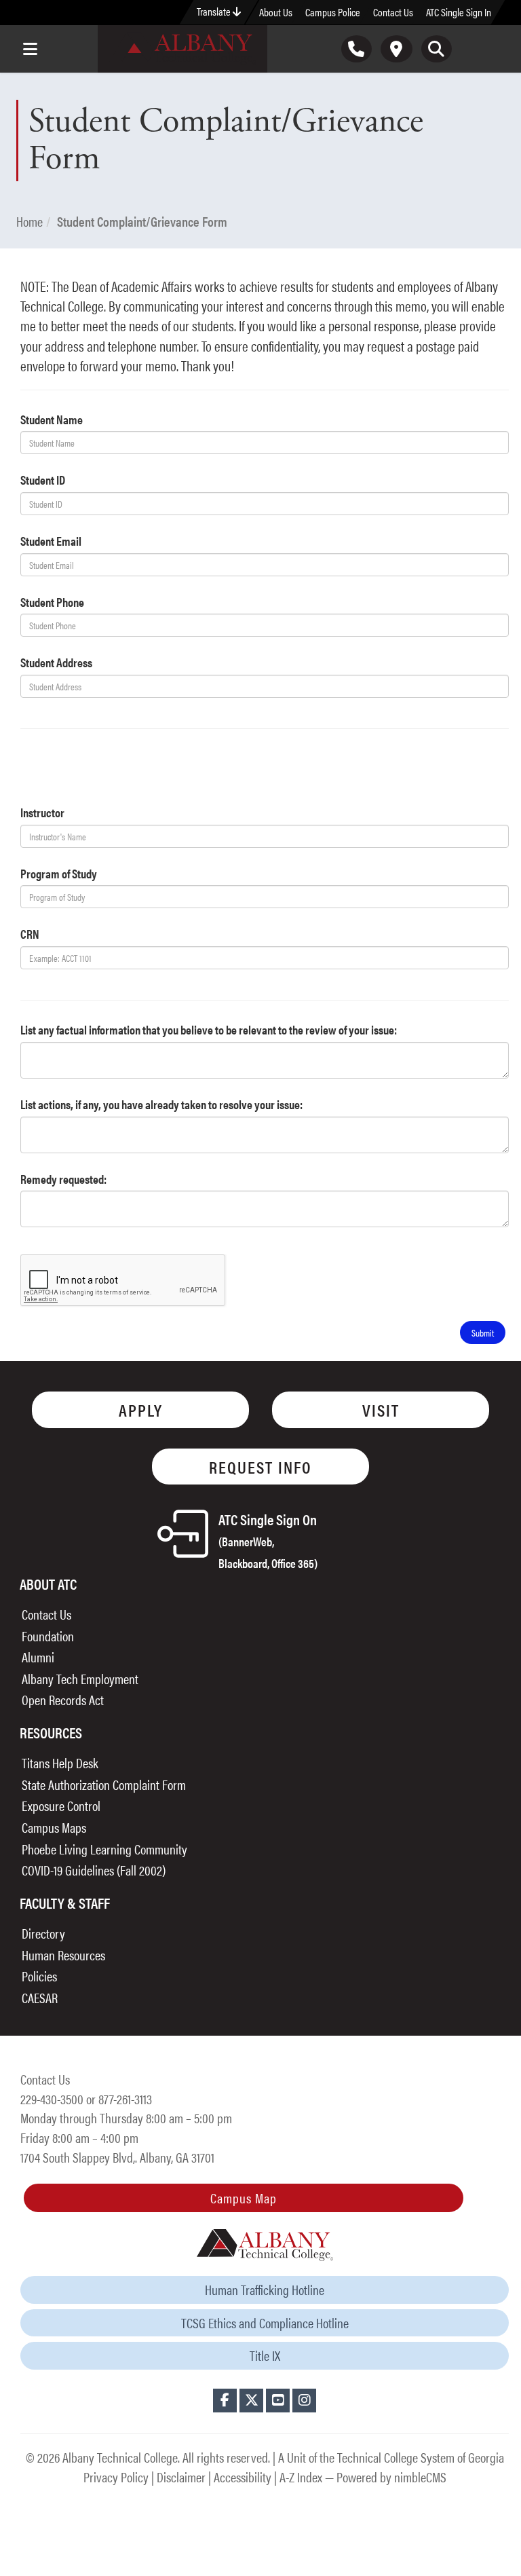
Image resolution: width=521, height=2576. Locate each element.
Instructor (42, 812)
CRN (30, 934)
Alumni (38, 1657)
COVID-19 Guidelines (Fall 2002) (94, 1870)
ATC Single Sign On (268, 1540)
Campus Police (333, 12)
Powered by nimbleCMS (391, 2477)
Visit (381, 1410)
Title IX (265, 2355)
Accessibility (243, 2477)
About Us (276, 12)
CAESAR (40, 1997)
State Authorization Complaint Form (104, 1784)
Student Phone (52, 602)
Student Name (52, 419)
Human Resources (63, 1955)
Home (30, 221)
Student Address (56, 662)
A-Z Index (301, 2477)
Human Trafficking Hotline (265, 2289)
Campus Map (244, 2198)
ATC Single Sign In (459, 12)
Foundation (48, 1636)
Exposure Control (61, 1805)
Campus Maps (54, 1827)
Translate (215, 11)
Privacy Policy (116, 2477)
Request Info (260, 1467)
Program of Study (59, 873)
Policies (39, 1976)
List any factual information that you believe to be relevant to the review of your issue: (209, 1029)
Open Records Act (63, 1699)
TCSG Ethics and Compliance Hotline (265, 2322)
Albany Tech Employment (80, 1678)
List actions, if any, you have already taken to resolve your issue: (161, 1104)
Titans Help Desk (60, 1762)
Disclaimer (181, 2477)
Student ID (43, 480)
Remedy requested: (63, 1179)
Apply (141, 1410)
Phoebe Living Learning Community (104, 1849)
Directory (43, 1933)
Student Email (51, 541)
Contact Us (393, 12)
